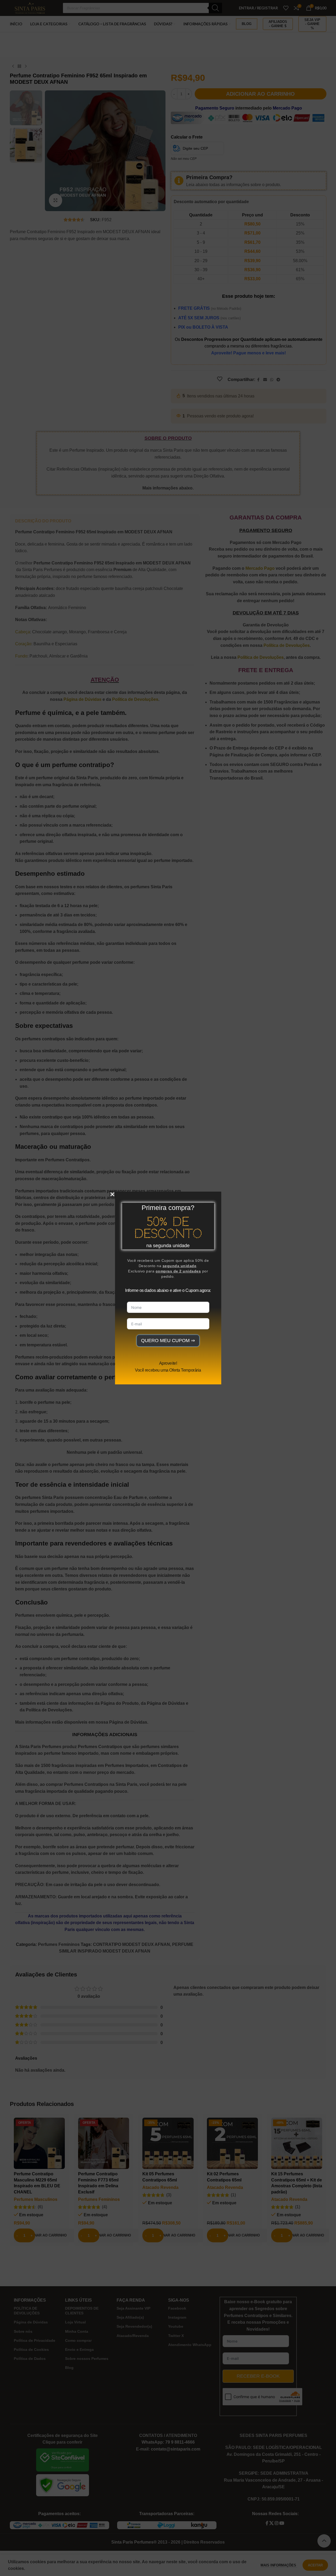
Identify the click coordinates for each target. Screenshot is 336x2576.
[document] (168, 1288)
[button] (112, 1194)
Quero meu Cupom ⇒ (168, 1341)
